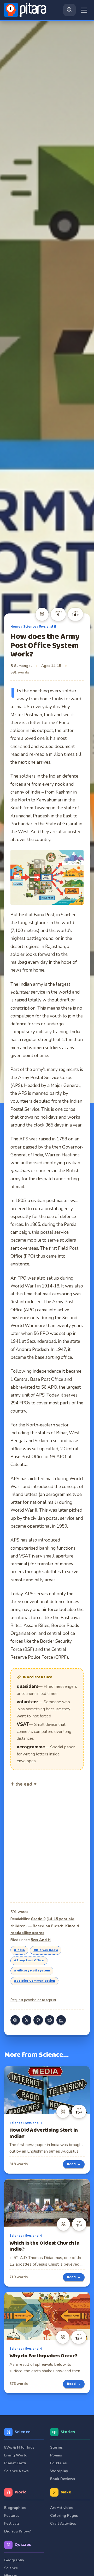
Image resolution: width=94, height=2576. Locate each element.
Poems (56, 2455)
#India (19, 1950)
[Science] (42, 614)
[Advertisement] (42, 1844)
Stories (68, 2432)
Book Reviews (63, 2479)
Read (74, 2164)
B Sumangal (21, 666)
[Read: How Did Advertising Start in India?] (47, 2090)
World (21, 2492)
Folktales (58, 2463)
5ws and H (48, 627)
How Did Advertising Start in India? (44, 2133)
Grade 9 (38, 1919)
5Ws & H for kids (19, 2447)
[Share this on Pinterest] (38, 2020)
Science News (16, 2471)
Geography (14, 2560)
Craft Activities (63, 2523)
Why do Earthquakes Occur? (43, 2356)
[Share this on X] (27, 2020)
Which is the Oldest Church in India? (45, 2246)
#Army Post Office (29, 1960)
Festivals (12, 2523)
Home (15, 627)
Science (30, 627)
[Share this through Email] (61, 2020)
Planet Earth (15, 2463)
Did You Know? (17, 2531)
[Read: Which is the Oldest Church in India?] (47, 2203)
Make (66, 2492)
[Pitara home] (26, 10)
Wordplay (59, 2471)
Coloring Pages (64, 2516)
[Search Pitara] (69, 10)
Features (12, 2516)
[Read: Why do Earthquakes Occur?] (47, 2316)
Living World (16, 2455)
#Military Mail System (32, 1971)
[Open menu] (84, 10)
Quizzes (23, 2545)
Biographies (15, 2508)
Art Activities (61, 2508)
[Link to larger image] (47, 877)
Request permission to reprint (33, 2000)
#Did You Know (46, 1950)
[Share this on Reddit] (50, 2020)
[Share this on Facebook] (15, 2020)
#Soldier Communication (34, 1981)
